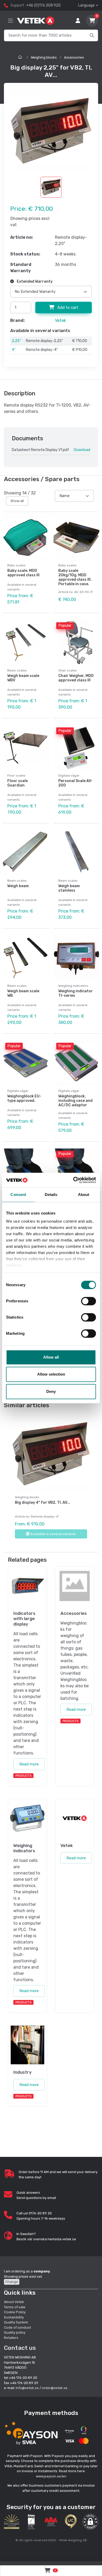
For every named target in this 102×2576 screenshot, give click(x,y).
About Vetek (14, 2302)
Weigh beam (18, 886)
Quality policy (15, 2332)
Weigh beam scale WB (23, 993)
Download (82, 450)
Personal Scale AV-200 (75, 783)
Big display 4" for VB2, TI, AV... (42, 1503)
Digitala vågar (69, 776)
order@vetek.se (55, 2388)
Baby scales (16, 565)
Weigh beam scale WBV (23, 678)
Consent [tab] (18, 1195)
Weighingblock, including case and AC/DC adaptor (75, 1101)
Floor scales (16, 776)
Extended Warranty (34, 281)
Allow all (51, 1357)
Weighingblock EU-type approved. (24, 1098)
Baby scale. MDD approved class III (23, 573)
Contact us (20, 2348)
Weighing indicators (73, 986)
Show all (17, 501)
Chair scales (68, 670)
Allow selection (51, 1374)
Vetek (60, 320)
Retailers (11, 2338)
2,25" (16, 341)
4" (14, 350)
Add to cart (67, 307)
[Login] (78, 21)
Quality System (16, 2322)
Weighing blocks (44, 57)
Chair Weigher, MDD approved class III (76, 678)
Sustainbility (14, 2317)
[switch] (89, 1301)
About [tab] (84, 1195)
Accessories (74, 57)
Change (12, 2282)
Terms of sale (15, 2307)
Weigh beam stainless (69, 888)
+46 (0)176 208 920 (43, 5)
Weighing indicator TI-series (76, 993)
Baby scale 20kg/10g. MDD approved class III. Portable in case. (75, 577)
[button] (90, 2522)
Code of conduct (17, 2327)
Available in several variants (53, 1534)
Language (86, 5)
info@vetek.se (27, 2388)
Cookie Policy (15, 2312)
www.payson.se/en (51, 2476)
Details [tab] (51, 1195)
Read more (29, 1764)
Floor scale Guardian (18, 783)
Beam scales (17, 670)
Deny (51, 1391)
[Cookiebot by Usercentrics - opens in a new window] (73, 1180)
